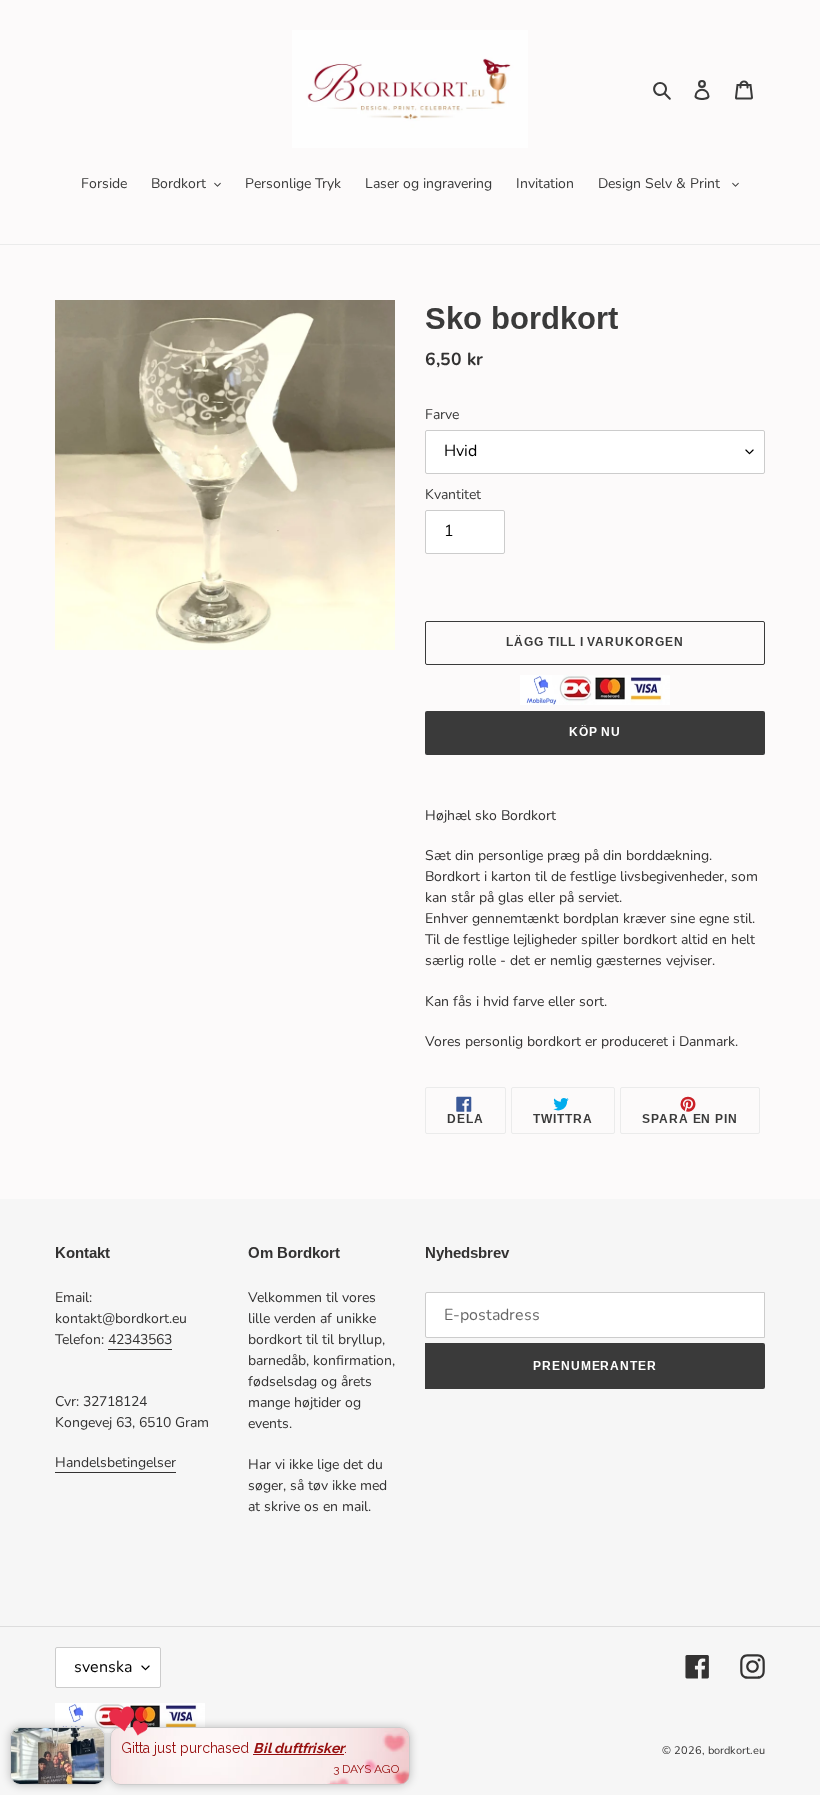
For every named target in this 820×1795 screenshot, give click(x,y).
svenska (103, 1667)
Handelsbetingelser (115, 1462)
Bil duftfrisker (298, 1748)
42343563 (140, 1339)
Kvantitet (453, 494)
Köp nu (595, 732)
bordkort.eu (736, 1750)
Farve (442, 414)
